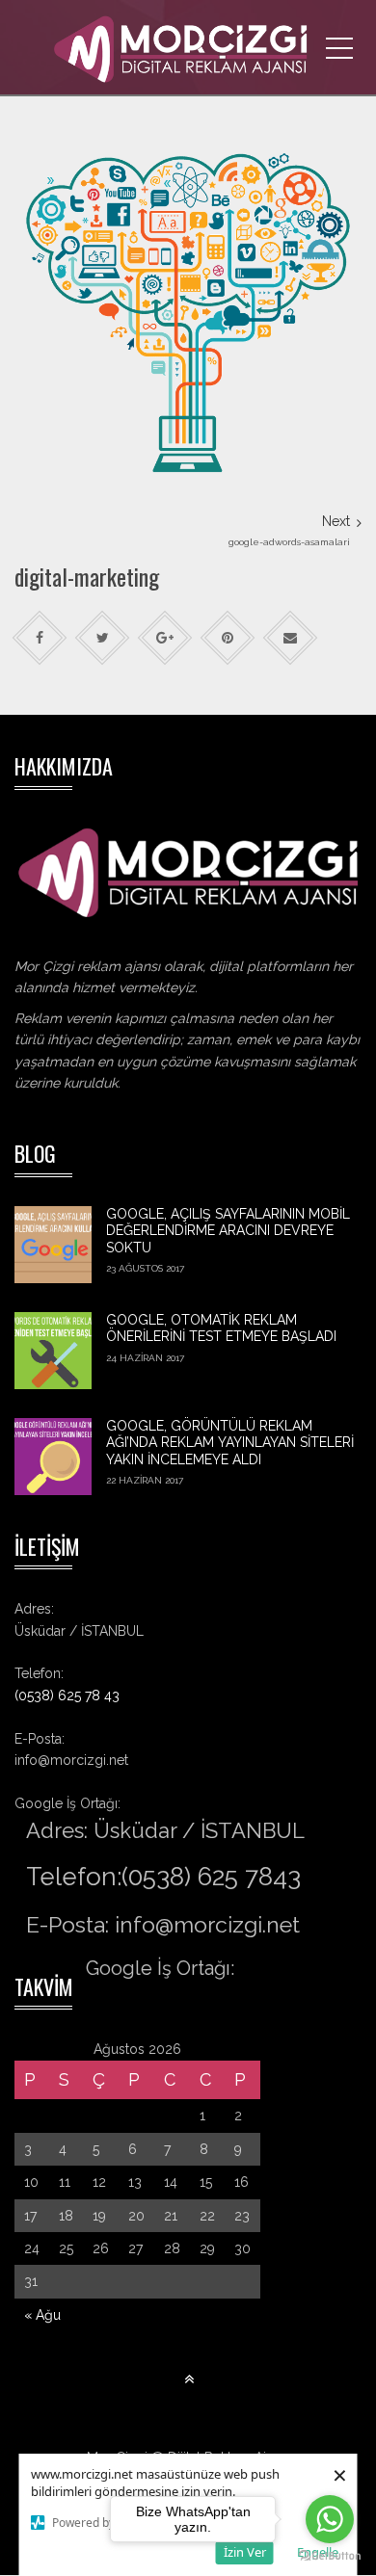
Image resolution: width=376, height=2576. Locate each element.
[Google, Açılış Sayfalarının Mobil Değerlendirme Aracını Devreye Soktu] (53, 1245)
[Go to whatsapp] (330, 2519)
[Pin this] (228, 638)
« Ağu (42, 2315)
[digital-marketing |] (188, 48)
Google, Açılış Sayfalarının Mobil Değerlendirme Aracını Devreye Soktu (228, 1231)
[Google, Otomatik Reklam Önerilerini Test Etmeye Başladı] (53, 1351)
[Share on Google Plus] (165, 638)
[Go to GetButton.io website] (330, 2556)
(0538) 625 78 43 (67, 1695)
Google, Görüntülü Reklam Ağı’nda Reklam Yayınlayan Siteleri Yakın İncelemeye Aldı (230, 1443)
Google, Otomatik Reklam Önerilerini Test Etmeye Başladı (221, 1328)
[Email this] (291, 638)
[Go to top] (188, 2380)
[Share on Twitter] (103, 638)
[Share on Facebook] (40, 638)
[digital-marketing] (188, 305)
